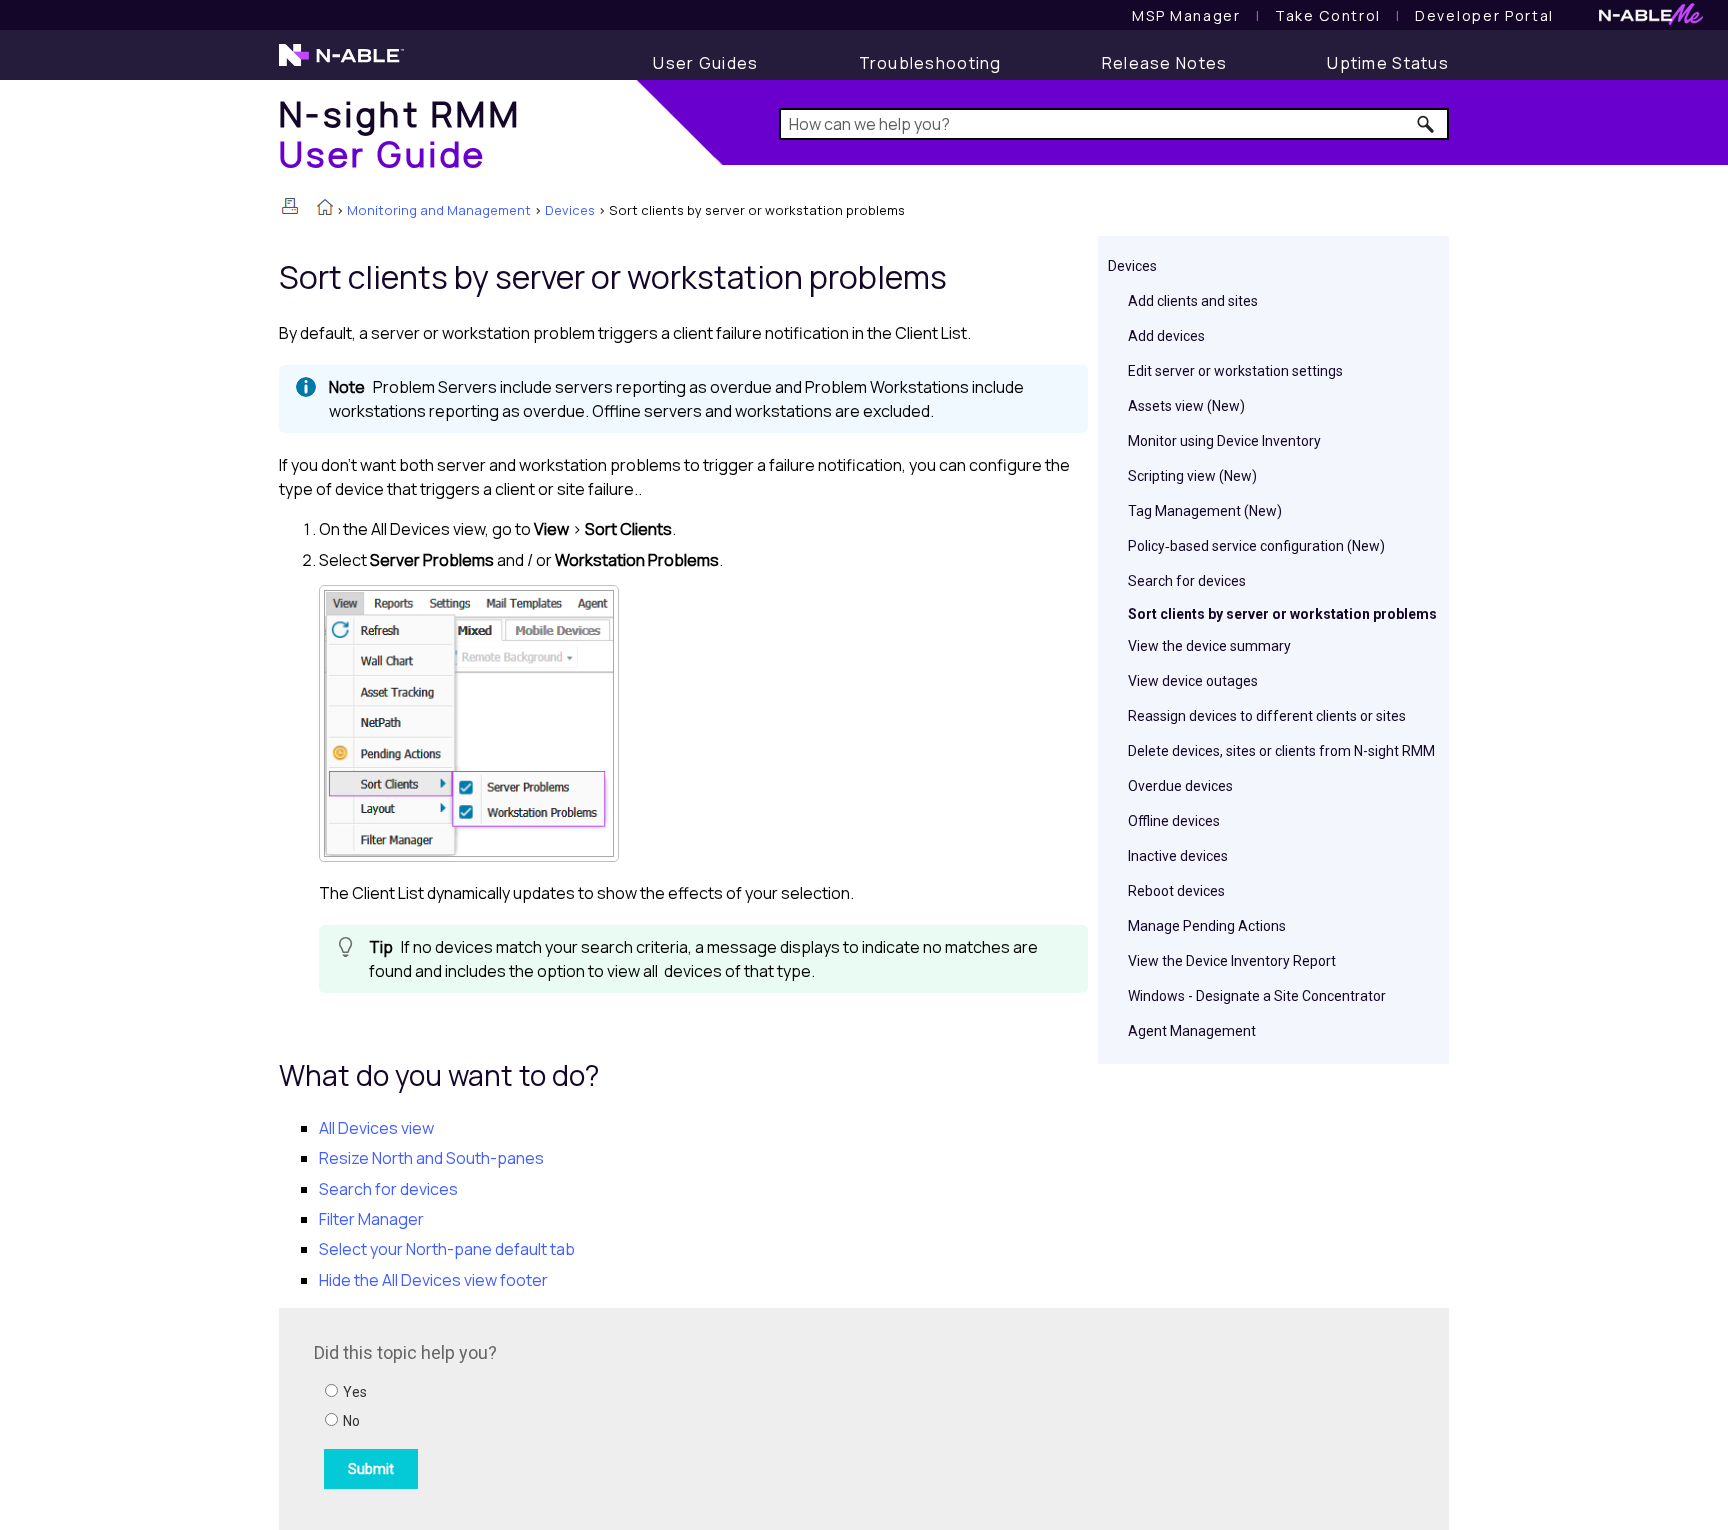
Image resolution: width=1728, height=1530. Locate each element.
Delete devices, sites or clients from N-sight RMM (1281, 751)
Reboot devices (1176, 891)
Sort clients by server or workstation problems (1282, 614)
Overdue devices (1180, 786)
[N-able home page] (341, 64)
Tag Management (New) (1205, 511)
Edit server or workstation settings (1235, 371)
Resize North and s (431, 1158)
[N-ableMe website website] (1651, 19)
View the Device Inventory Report (1232, 961)
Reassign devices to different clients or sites (1267, 716)
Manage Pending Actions (1207, 926)
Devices (570, 210)
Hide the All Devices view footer (433, 1280)
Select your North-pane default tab (447, 1249)
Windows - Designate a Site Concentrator (1257, 996)
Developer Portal (1484, 15)
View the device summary (1209, 646)
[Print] (290, 206)
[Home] (325, 209)
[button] (1426, 124)
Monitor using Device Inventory (1224, 441)
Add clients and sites (1193, 301)
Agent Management (1192, 1031)
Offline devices (1174, 821)
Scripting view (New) (1192, 476)
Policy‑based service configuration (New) (1256, 546)
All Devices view (376, 1128)
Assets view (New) (1186, 406)
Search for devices (1187, 581)
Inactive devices (1178, 856)
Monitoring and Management (439, 210)
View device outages (1193, 681)
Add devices (1166, 336)
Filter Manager (371, 1219)
